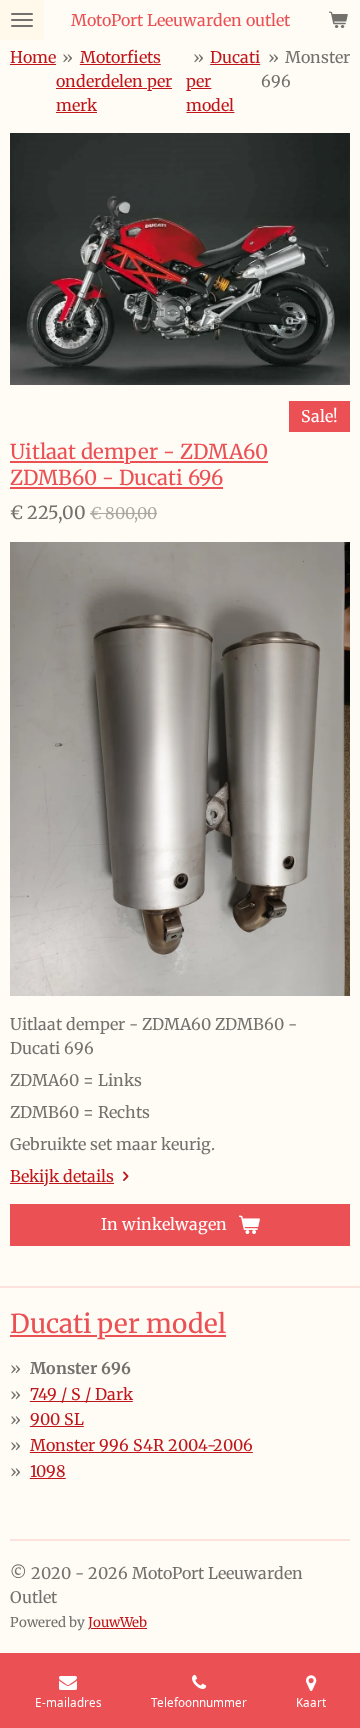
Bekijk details (62, 1176)
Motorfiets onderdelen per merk (114, 81)
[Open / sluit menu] (22, 20)
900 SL (57, 1419)
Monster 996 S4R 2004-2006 (141, 1445)
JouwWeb (117, 1622)
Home (33, 57)
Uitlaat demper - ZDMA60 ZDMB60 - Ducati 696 (139, 465)
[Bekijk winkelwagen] (338, 20)
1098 (48, 1471)
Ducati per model (118, 1323)
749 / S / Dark (81, 1394)
